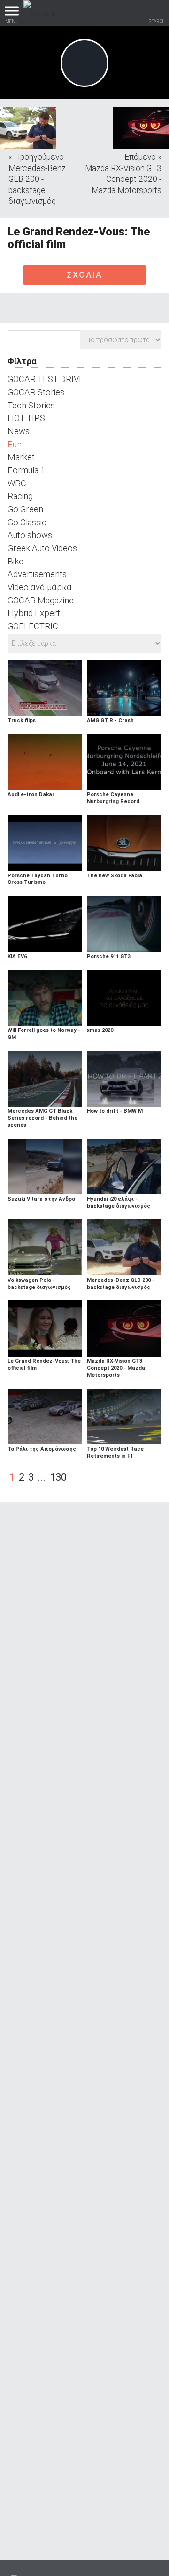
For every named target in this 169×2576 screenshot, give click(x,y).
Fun (15, 444)
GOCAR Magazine (41, 600)
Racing (20, 496)
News (19, 431)
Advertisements (37, 574)
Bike (15, 561)
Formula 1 (26, 470)
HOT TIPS (26, 418)
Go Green (25, 509)
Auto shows (30, 535)
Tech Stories (31, 405)
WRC (17, 483)
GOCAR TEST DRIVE (46, 379)
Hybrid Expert (34, 613)
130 (58, 1477)
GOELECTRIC (33, 626)
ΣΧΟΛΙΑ (84, 275)
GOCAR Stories (36, 392)
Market (21, 457)
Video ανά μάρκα (40, 587)
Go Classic (27, 522)
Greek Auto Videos (42, 548)
